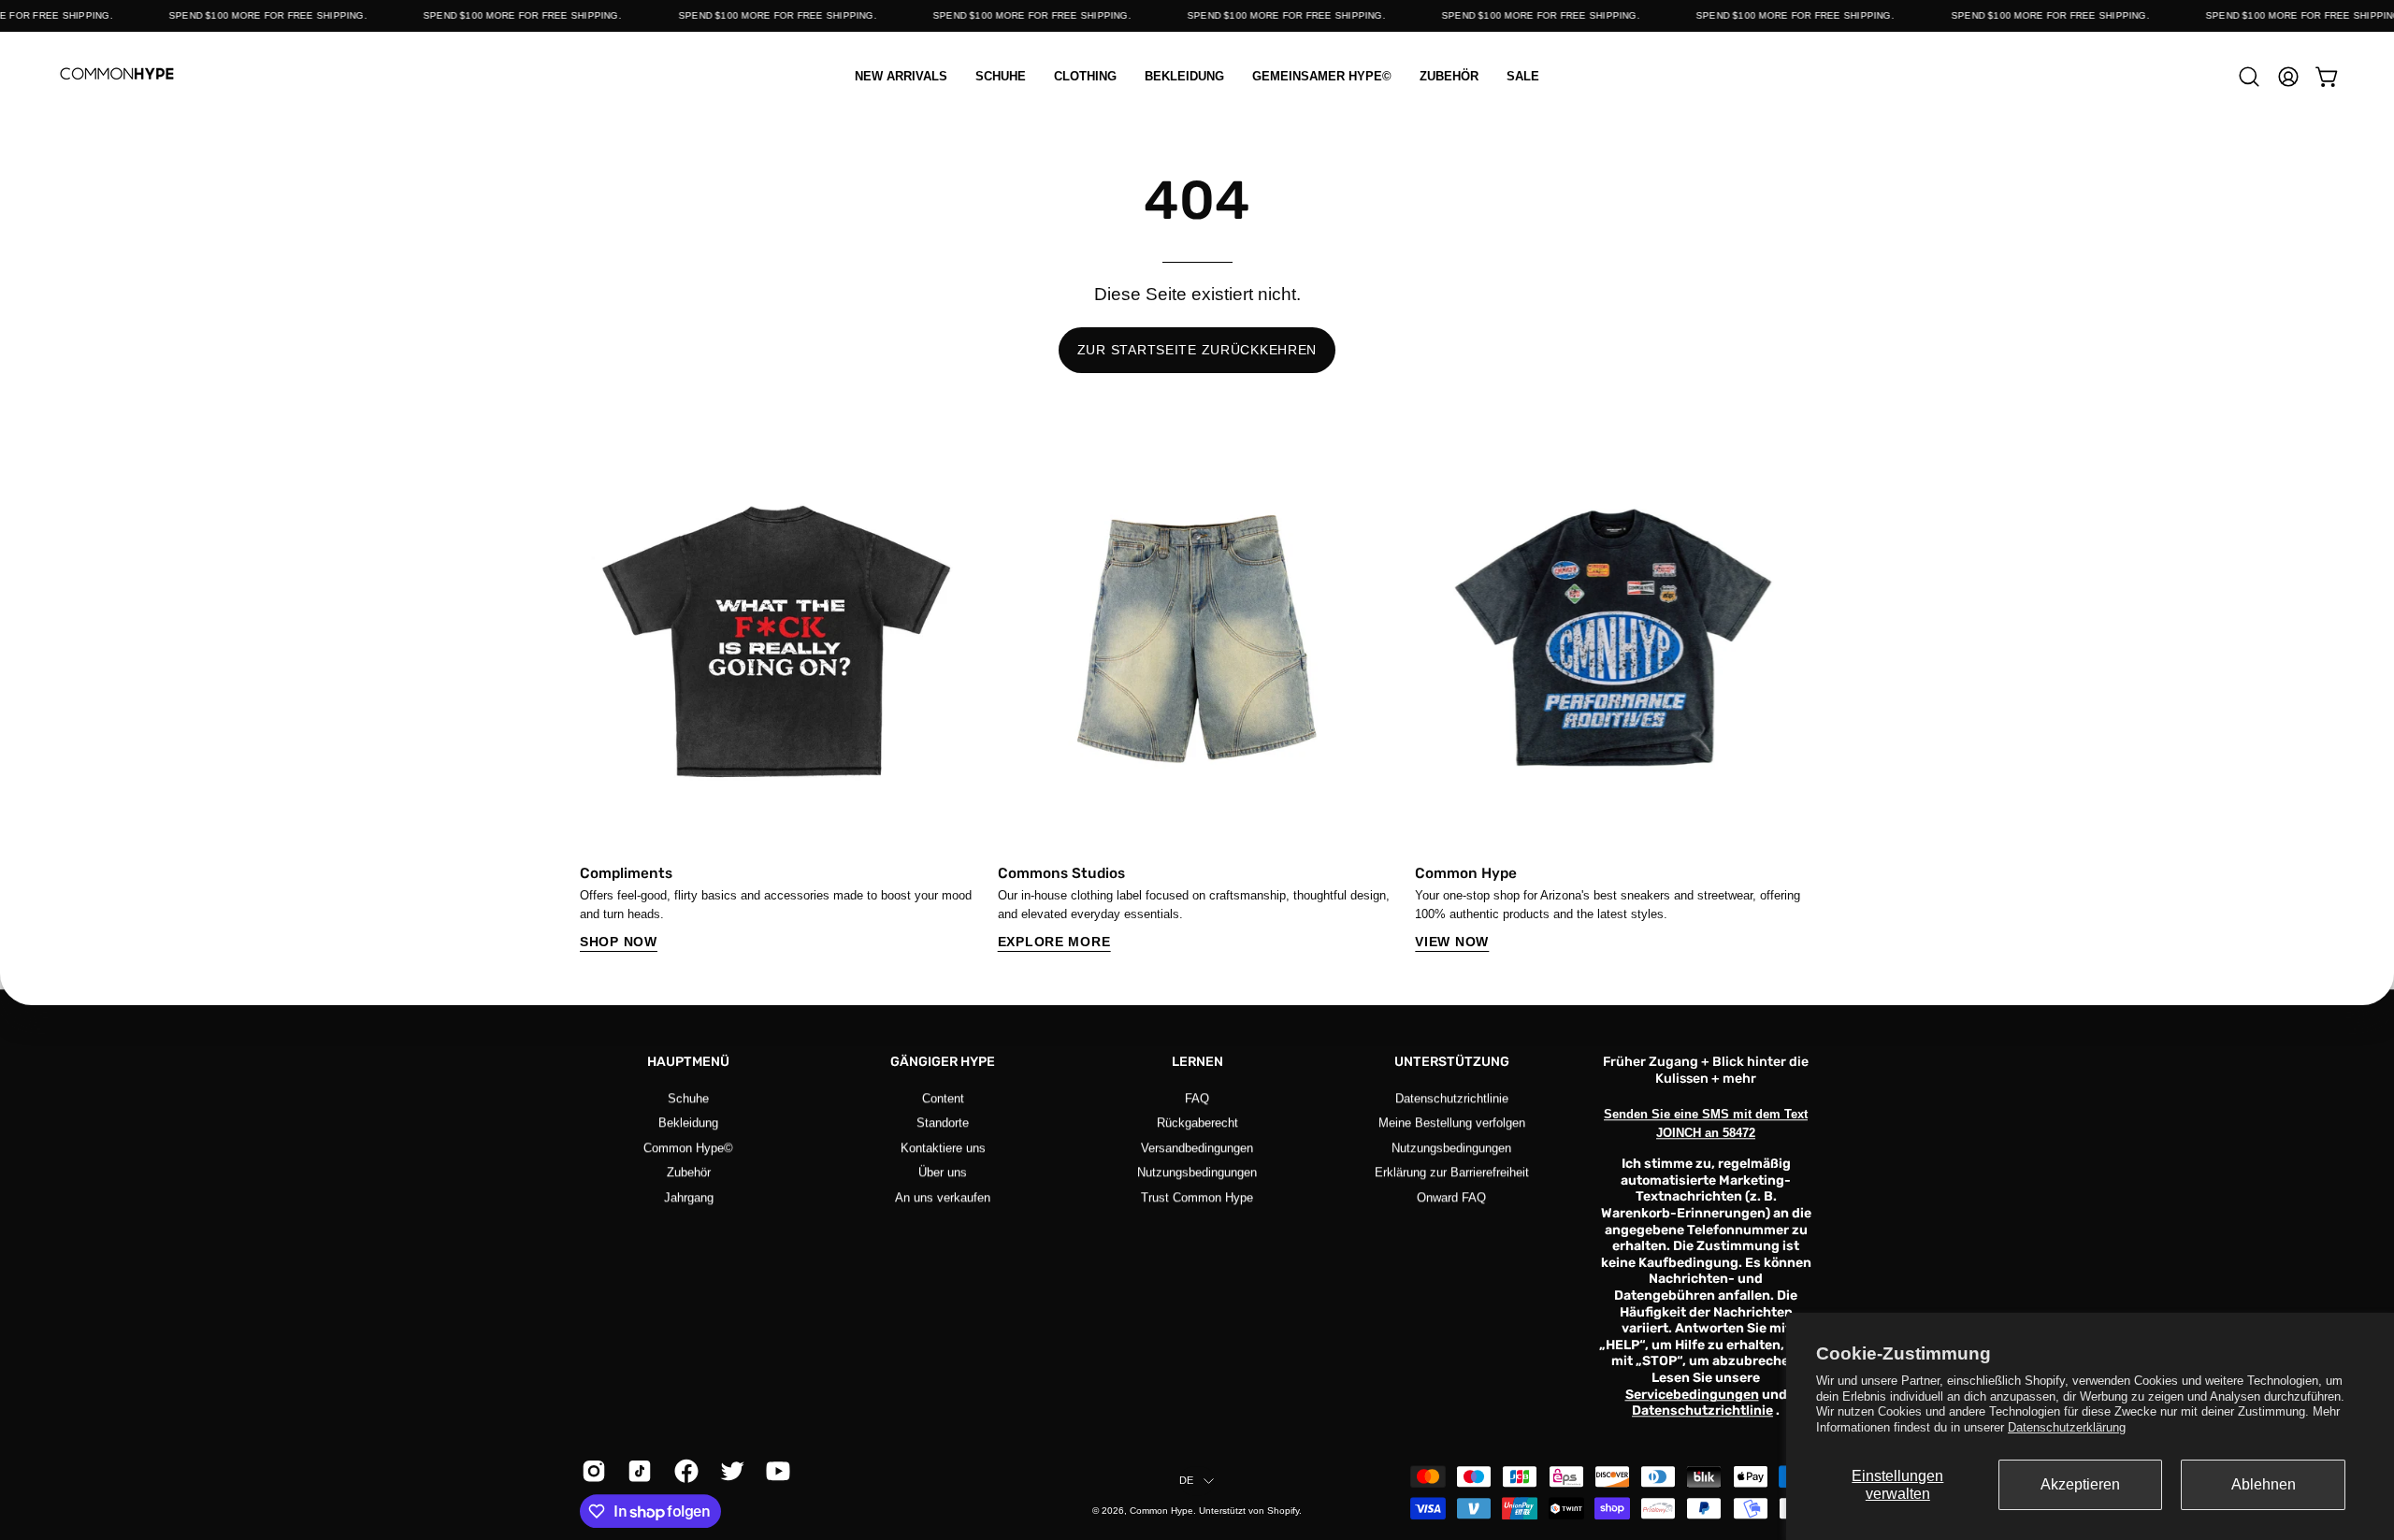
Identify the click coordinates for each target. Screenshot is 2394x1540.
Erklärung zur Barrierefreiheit (1452, 1172)
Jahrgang (689, 1196)
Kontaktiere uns (943, 1148)
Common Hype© (688, 1148)
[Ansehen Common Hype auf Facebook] (683, 1471)
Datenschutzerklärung (2067, 1427)
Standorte (943, 1123)
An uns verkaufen (943, 1196)
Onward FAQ (1451, 1196)
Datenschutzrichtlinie (1452, 1098)
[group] (1197, 696)
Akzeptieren (2080, 1484)
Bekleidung (688, 1123)
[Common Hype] (117, 76)
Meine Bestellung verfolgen (1452, 1123)
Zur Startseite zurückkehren (1197, 350)
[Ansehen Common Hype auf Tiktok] (636, 1471)
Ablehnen (2264, 1484)
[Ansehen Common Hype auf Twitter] (729, 1471)
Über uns (943, 1172)
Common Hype (1161, 1511)
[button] (1085, 76)
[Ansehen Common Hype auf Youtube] (775, 1471)
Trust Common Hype (1197, 1196)
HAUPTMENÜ (688, 1062)
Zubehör (689, 1172)
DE (1186, 1480)
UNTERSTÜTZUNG (1452, 1062)
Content (943, 1098)
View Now (1452, 942)
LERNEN (1197, 1062)
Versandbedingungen (1197, 1148)
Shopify (1283, 1511)
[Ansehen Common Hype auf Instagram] (591, 1471)
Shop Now (619, 942)
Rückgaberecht (1197, 1123)
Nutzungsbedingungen (1197, 1172)
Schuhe (688, 1098)
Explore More (1054, 942)
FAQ (1197, 1098)
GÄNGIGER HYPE (943, 1062)
